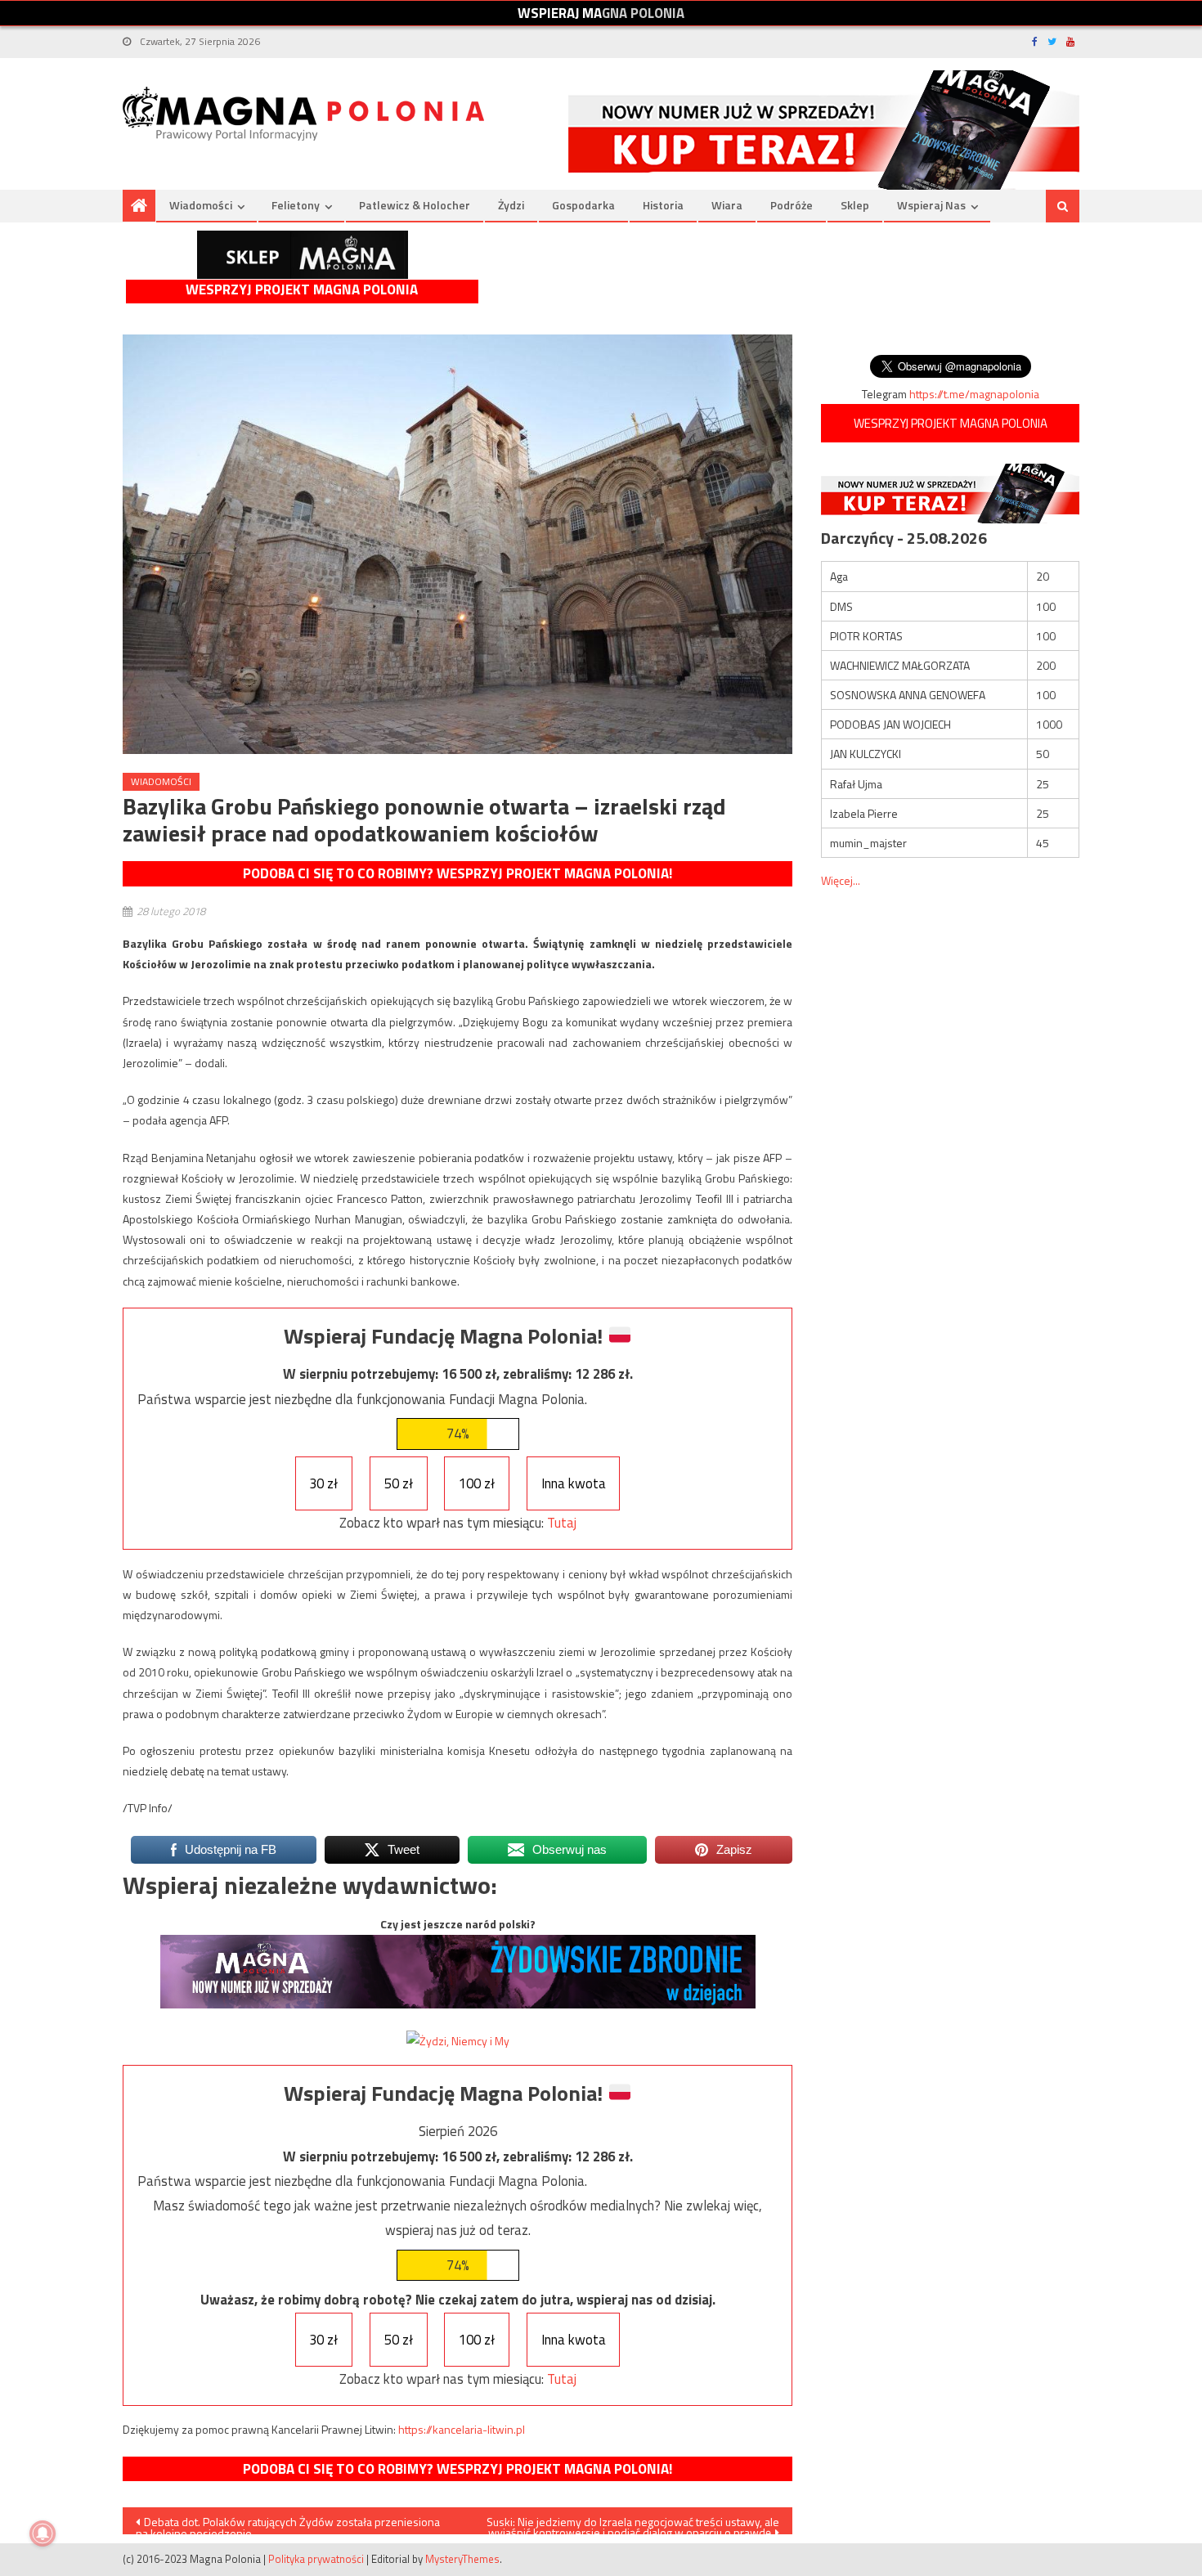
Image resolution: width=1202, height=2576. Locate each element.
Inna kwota (574, 1483)
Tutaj (562, 1523)
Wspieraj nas (931, 205)
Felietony (296, 205)
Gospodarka (583, 205)
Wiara (727, 205)
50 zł (399, 1483)
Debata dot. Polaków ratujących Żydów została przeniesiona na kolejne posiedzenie (288, 2524)
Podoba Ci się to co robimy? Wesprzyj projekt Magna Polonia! (457, 873)
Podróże (792, 205)
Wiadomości (201, 205)
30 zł (323, 1483)
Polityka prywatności (316, 2559)
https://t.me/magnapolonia (974, 394)
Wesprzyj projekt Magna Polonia (302, 290)
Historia (663, 205)
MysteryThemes (462, 2559)
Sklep (855, 205)
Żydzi (511, 205)
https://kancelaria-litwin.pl (462, 2429)
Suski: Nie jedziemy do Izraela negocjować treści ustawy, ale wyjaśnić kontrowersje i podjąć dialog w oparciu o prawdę (633, 2524)
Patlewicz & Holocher (415, 205)
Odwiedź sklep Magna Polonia (303, 255)
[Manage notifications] (43, 2533)
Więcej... (841, 880)
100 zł (477, 1483)
